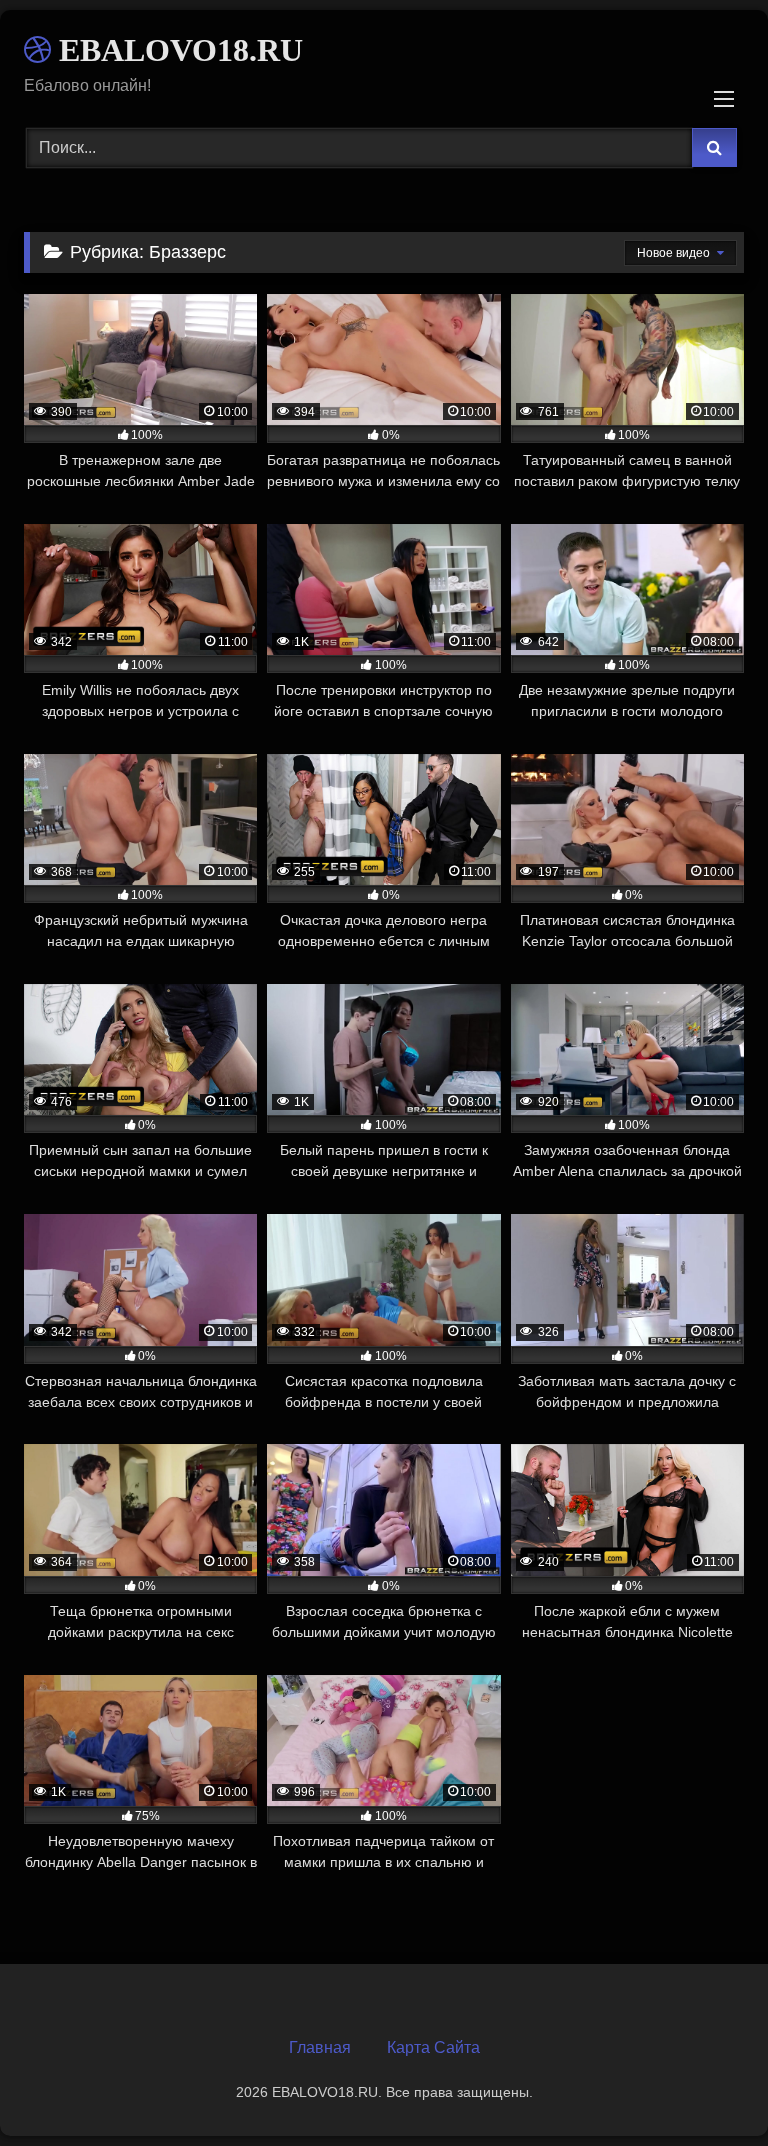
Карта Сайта (433, 2047)
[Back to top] (706, 2086)
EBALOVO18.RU (177, 50)
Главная (320, 2047)
